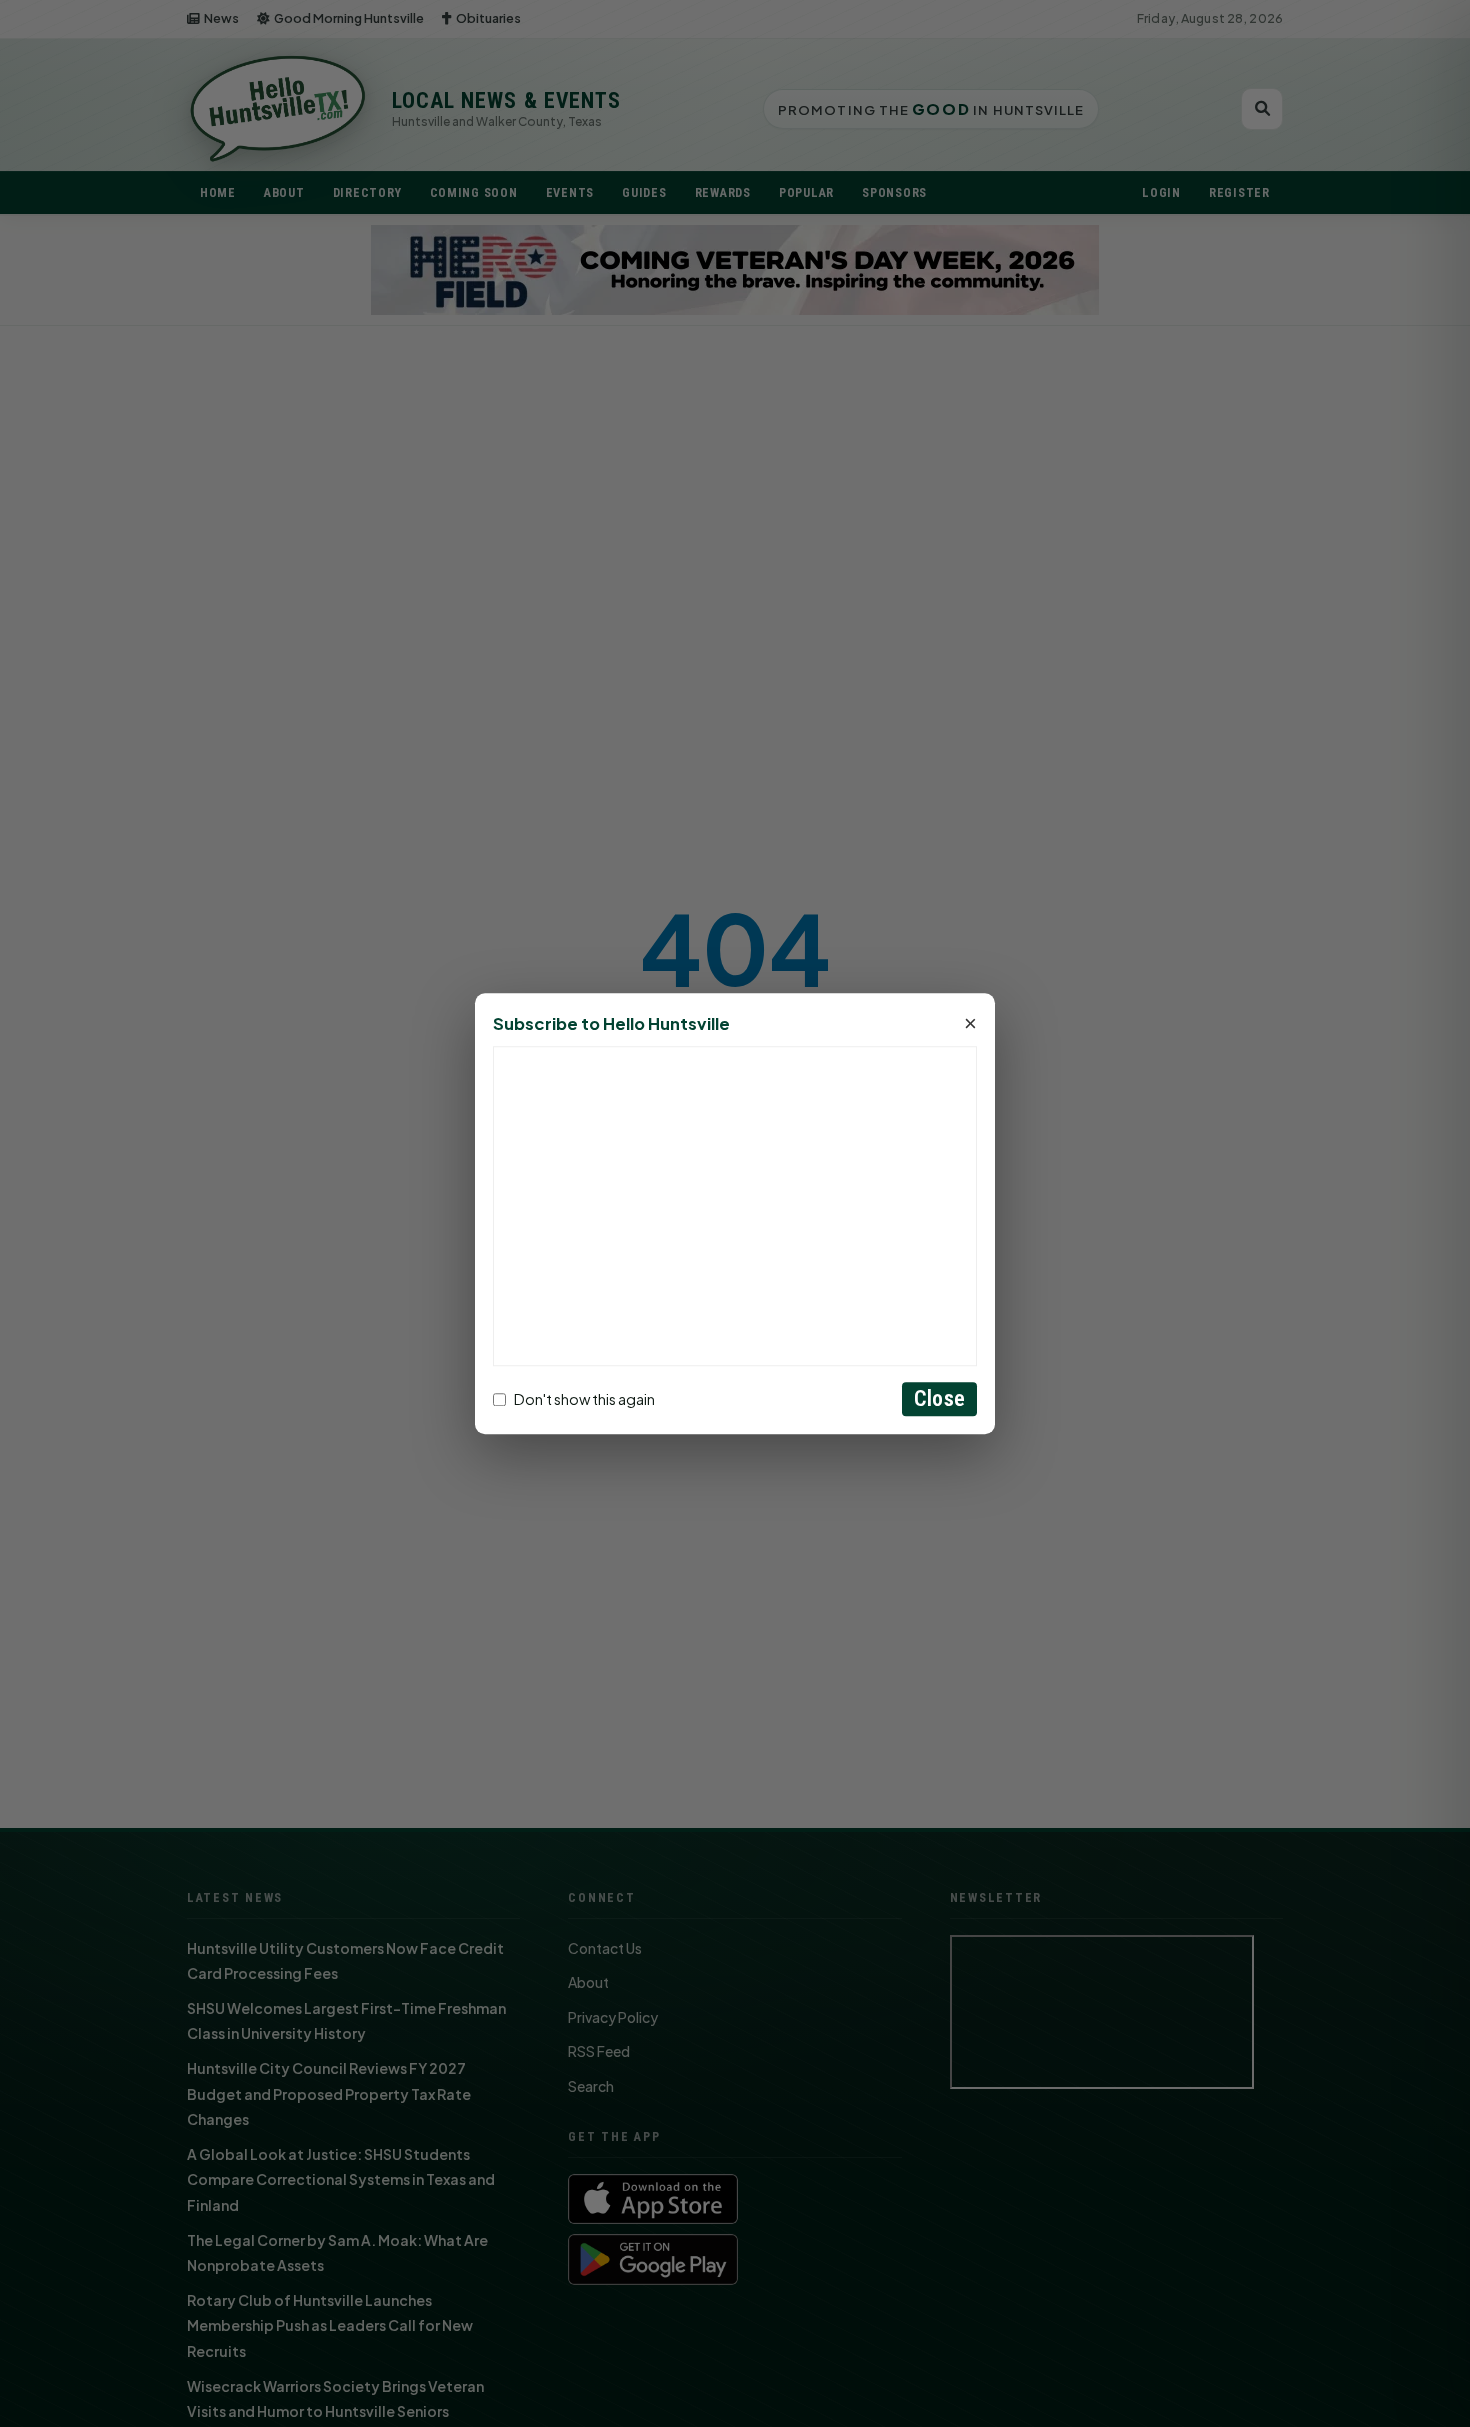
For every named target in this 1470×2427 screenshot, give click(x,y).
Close (939, 1398)
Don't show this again (584, 1399)
